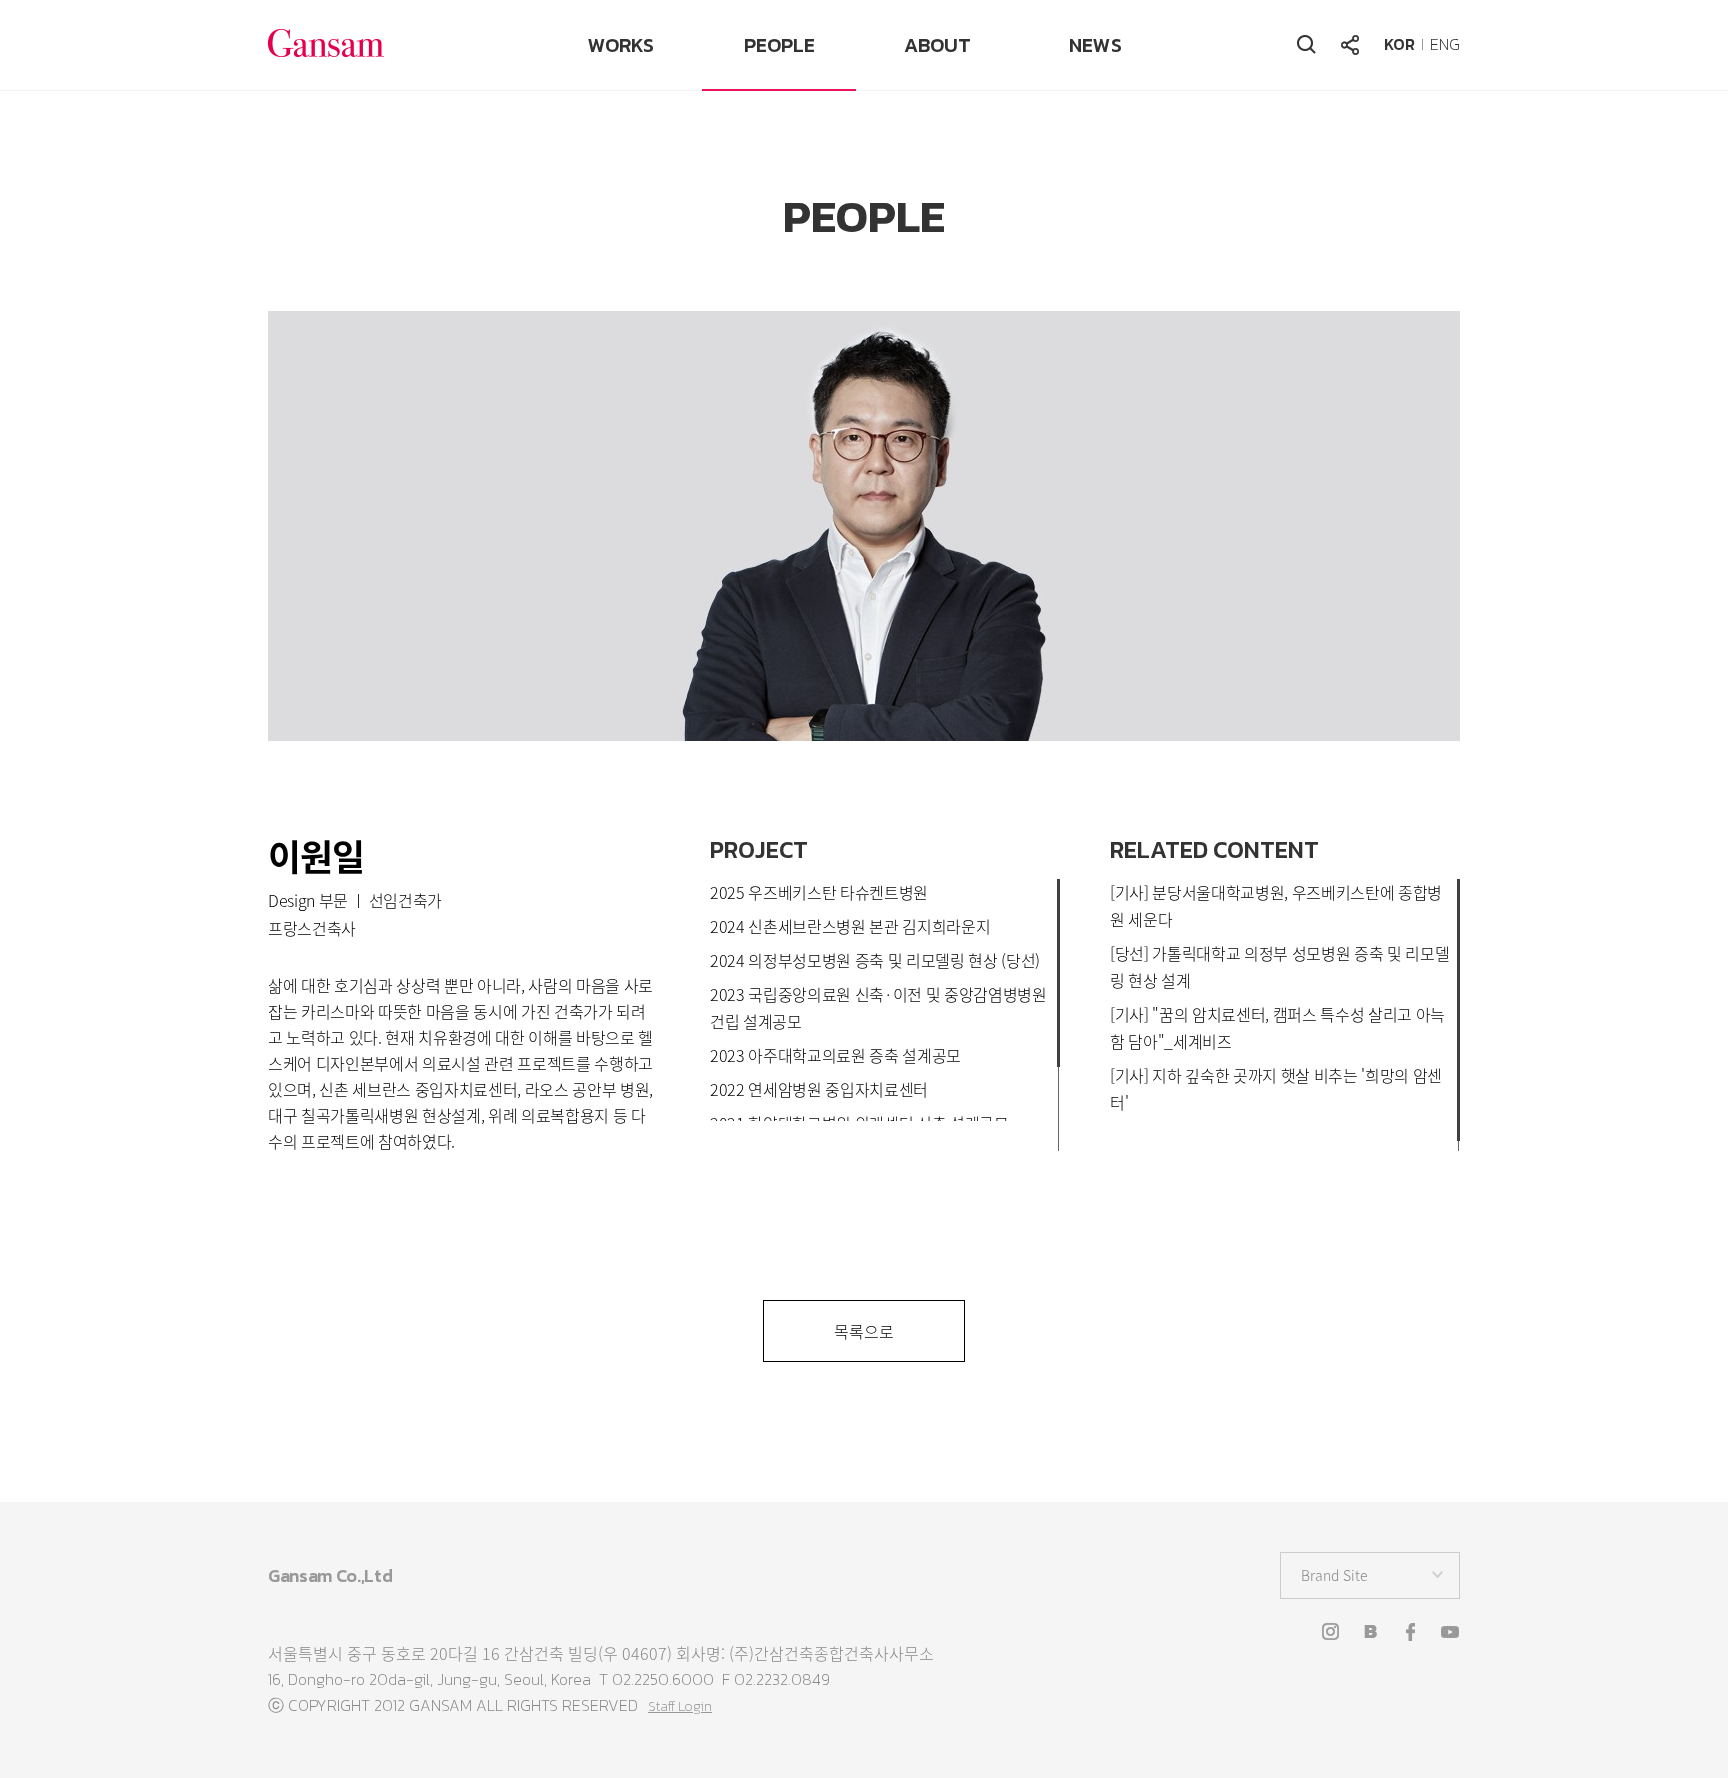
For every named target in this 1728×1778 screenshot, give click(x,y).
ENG (1445, 44)
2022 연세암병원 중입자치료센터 (819, 1089)
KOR (1399, 44)
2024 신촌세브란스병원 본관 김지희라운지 (850, 926)
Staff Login (680, 1706)
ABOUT (937, 45)
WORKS (621, 45)
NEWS (1095, 45)
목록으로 (864, 1331)
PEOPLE (779, 45)
